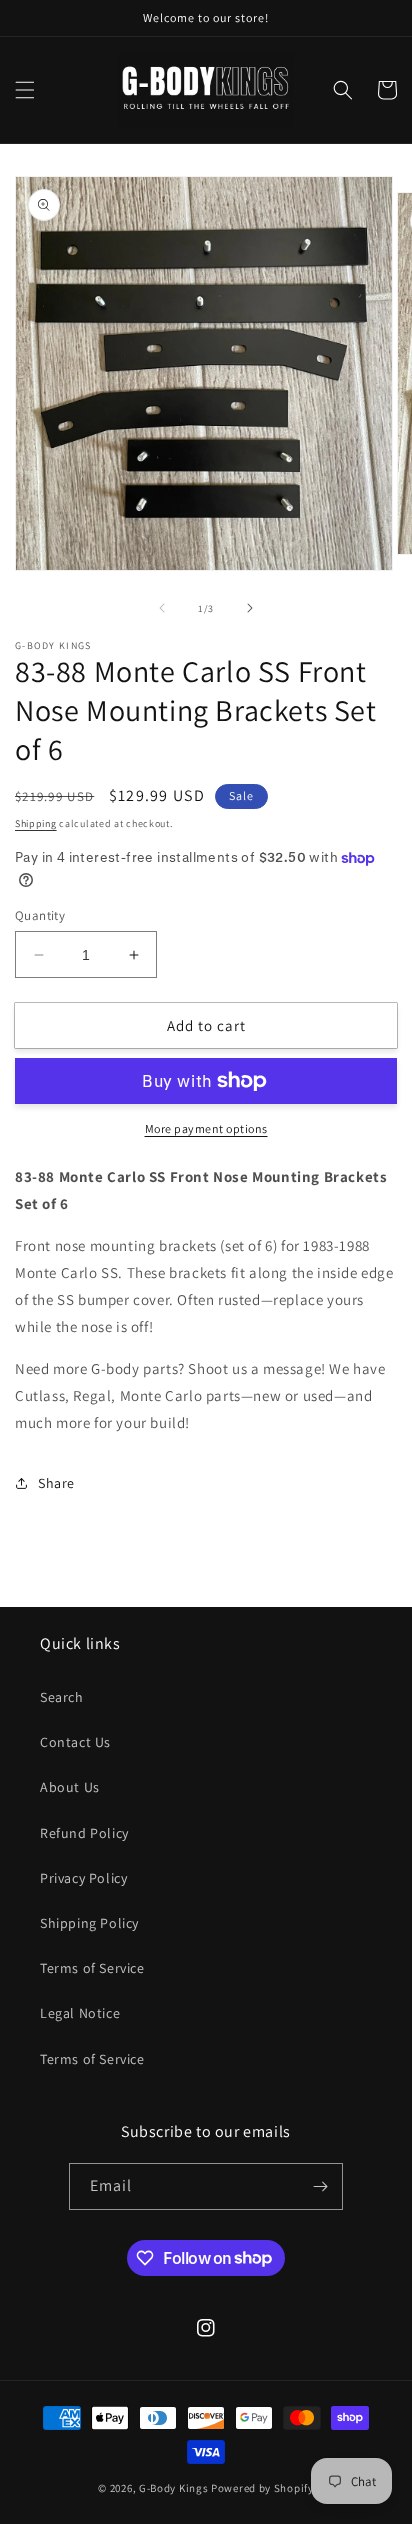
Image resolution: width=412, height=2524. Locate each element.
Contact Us (75, 1742)
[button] (25, 90)
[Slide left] (162, 608)
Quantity (40, 915)
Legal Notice (80, 2013)
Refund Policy (84, 1833)
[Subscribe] (320, 2186)
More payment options (206, 1128)
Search (62, 1697)
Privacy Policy (83, 1878)
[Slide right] (250, 608)
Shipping (36, 823)
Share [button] (56, 1483)
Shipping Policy (89, 1923)
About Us (70, 1787)
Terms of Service (92, 1968)
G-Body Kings (173, 2488)
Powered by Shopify (262, 2488)
